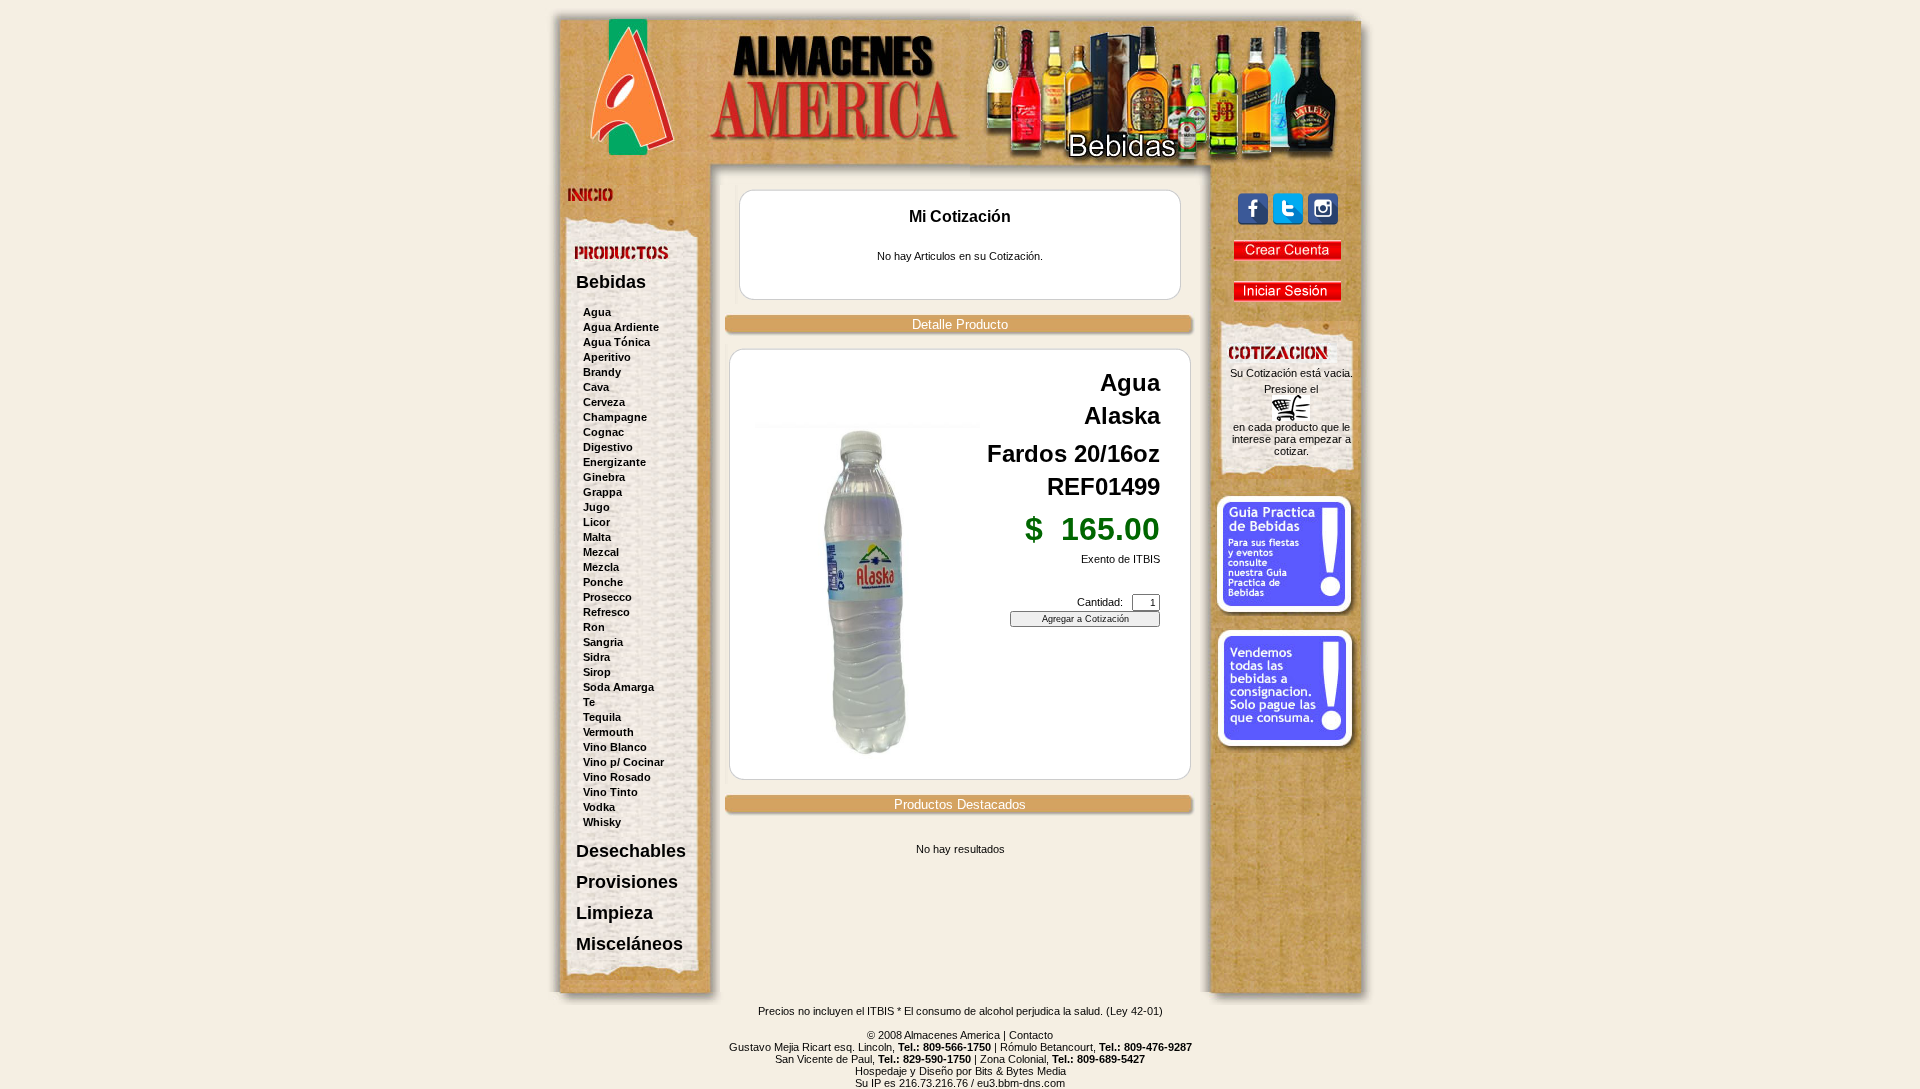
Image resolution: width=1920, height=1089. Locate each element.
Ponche (603, 582)
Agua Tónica (616, 342)
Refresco (606, 612)
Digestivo (608, 447)
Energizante (614, 462)
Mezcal (601, 552)
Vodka (599, 807)
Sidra (596, 657)
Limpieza (614, 913)
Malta (597, 537)
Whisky (602, 822)
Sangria (603, 642)
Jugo (596, 507)
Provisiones (627, 882)
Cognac (603, 432)
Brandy (602, 372)
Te (589, 702)
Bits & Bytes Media (1020, 1071)
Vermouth (608, 732)
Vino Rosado (617, 777)
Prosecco (607, 597)
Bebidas (611, 282)
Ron (594, 627)
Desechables (631, 851)
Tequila (602, 717)
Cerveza (604, 402)
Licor (596, 522)
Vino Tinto (610, 792)
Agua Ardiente (621, 327)
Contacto (1031, 1035)
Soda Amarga (618, 687)
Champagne (615, 417)
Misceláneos (629, 944)
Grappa (602, 492)
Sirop (597, 672)
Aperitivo (607, 357)
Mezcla (601, 567)
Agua (597, 312)
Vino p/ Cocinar (623, 762)
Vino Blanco (615, 747)
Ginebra (604, 477)
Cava (596, 387)
